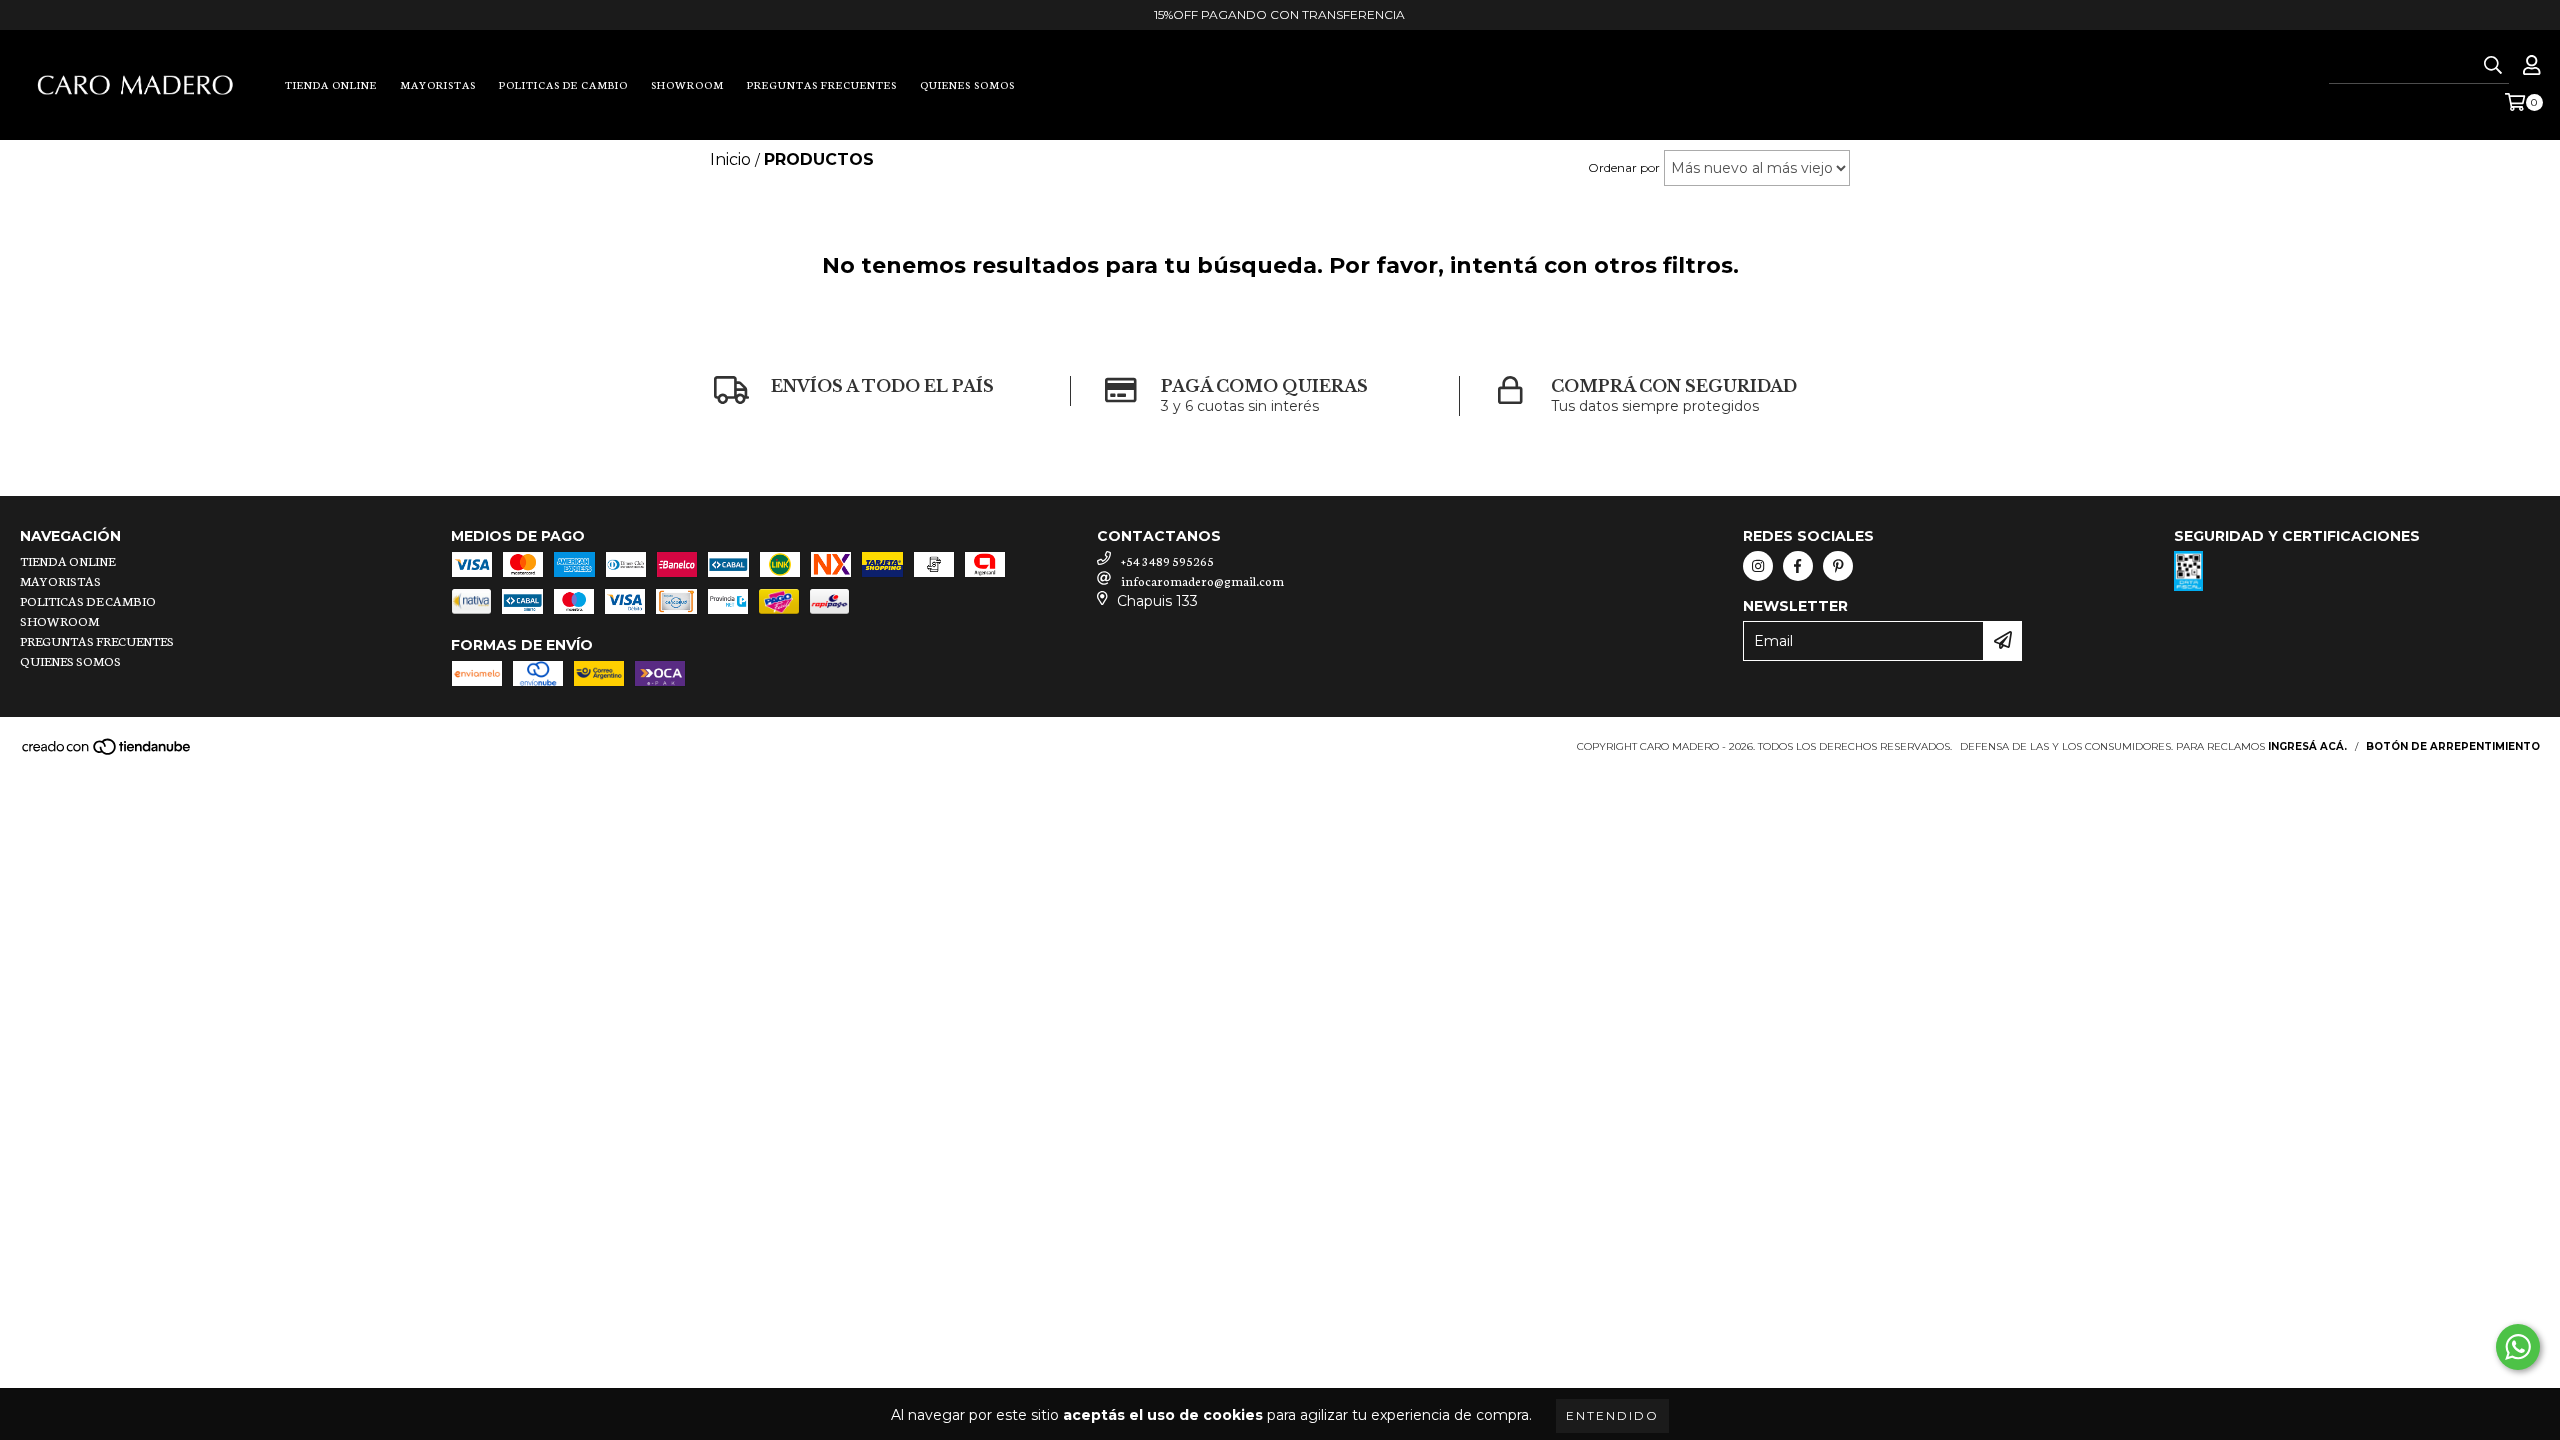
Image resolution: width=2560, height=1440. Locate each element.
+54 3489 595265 (1167, 560)
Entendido (1612, 1415)
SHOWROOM (687, 84)
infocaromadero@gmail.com (1202, 580)
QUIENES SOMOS (967, 84)
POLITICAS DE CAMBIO (563, 84)
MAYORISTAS (438, 84)
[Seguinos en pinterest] (1838, 566)
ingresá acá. (2307, 746)
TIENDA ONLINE (331, 84)
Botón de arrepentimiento (2453, 746)
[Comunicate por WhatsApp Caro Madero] (2518, 1347)
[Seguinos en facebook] (1798, 566)
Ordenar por (1624, 167)
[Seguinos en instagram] (1758, 566)
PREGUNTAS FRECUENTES (822, 84)
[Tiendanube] (107, 752)
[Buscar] (2493, 66)
